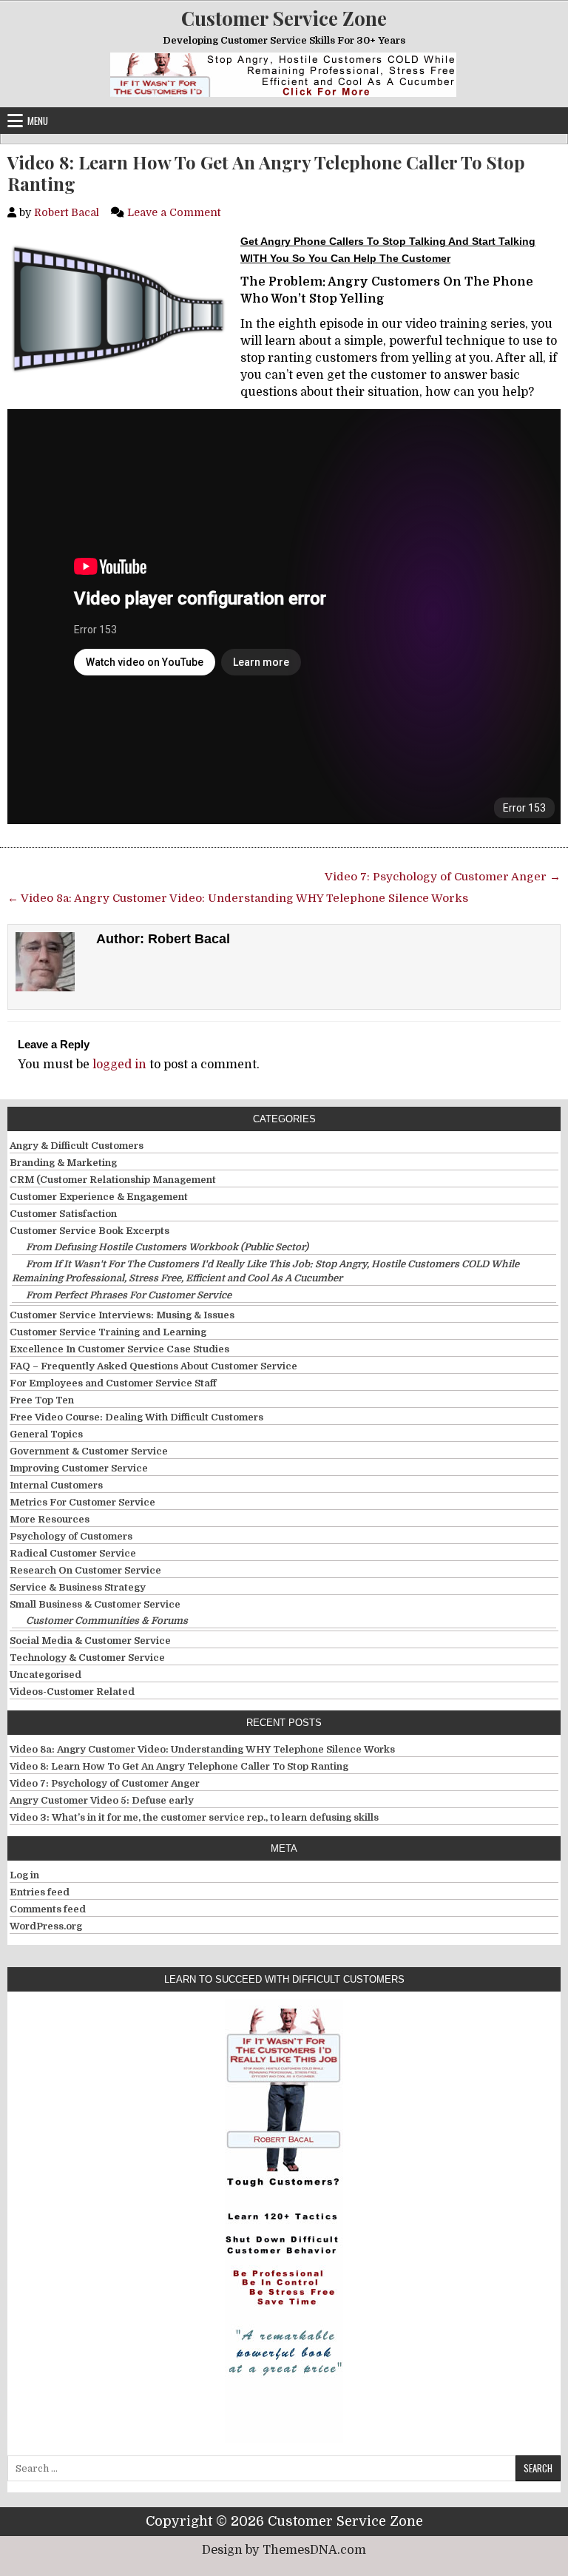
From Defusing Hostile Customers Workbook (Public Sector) (167, 1247)
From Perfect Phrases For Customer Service (129, 1295)
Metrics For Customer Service (82, 1502)
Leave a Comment (174, 212)
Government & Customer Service (89, 1451)
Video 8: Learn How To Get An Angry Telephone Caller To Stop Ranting (266, 173)
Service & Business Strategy (78, 1587)
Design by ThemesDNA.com (284, 2550)
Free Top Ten (42, 1400)
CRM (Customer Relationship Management (113, 1180)
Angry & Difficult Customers (77, 1146)
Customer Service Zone (284, 18)
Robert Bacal (67, 212)
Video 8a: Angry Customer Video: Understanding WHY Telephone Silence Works (202, 1749)
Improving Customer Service (79, 1468)
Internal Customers (56, 1485)
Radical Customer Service (73, 1553)
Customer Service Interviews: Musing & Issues (122, 1315)
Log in (24, 1875)
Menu (38, 121)
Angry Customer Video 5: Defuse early (102, 1800)
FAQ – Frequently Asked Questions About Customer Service (153, 1366)
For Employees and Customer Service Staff (113, 1383)
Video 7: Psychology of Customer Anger (105, 1783)
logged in (119, 1065)
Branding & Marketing (63, 1163)
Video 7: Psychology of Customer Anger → (443, 877)
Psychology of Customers (71, 1536)
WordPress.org (46, 1926)
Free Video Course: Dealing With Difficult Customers (136, 1417)
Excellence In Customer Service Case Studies (119, 1349)
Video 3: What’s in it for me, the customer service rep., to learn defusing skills (194, 1817)
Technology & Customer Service (87, 1658)
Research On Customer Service (85, 1570)
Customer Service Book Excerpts (89, 1231)
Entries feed (40, 1892)
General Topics (46, 1434)
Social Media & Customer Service (90, 1641)
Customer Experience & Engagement (99, 1197)
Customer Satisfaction (63, 1214)
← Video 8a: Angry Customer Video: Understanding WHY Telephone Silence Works (238, 898)
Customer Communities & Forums (107, 1621)
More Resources (50, 1519)
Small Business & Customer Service (95, 1604)
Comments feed (48, 1909)
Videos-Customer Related (72, 1692)
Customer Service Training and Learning (108, 1332)
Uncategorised (45, 1675)
